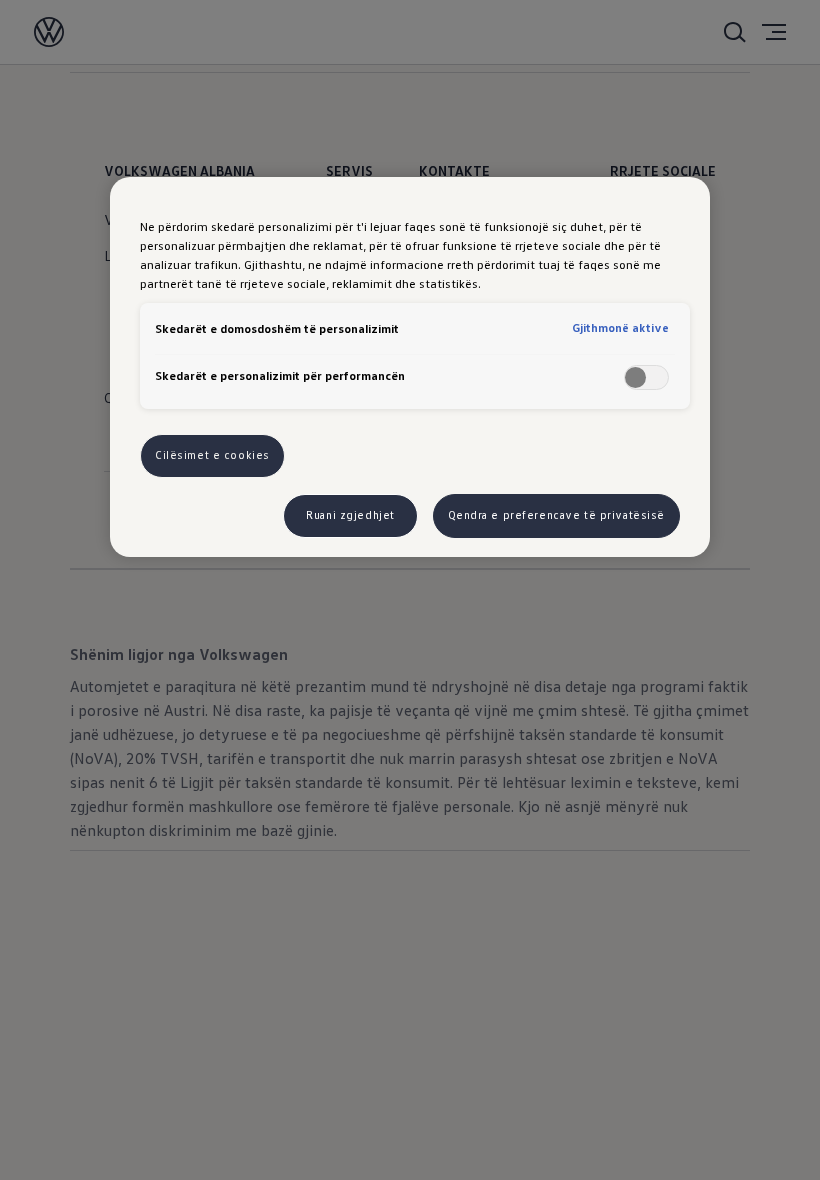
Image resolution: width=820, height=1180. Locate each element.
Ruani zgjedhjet (350, 515)
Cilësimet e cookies (212, 455)
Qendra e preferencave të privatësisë (557, 515)
